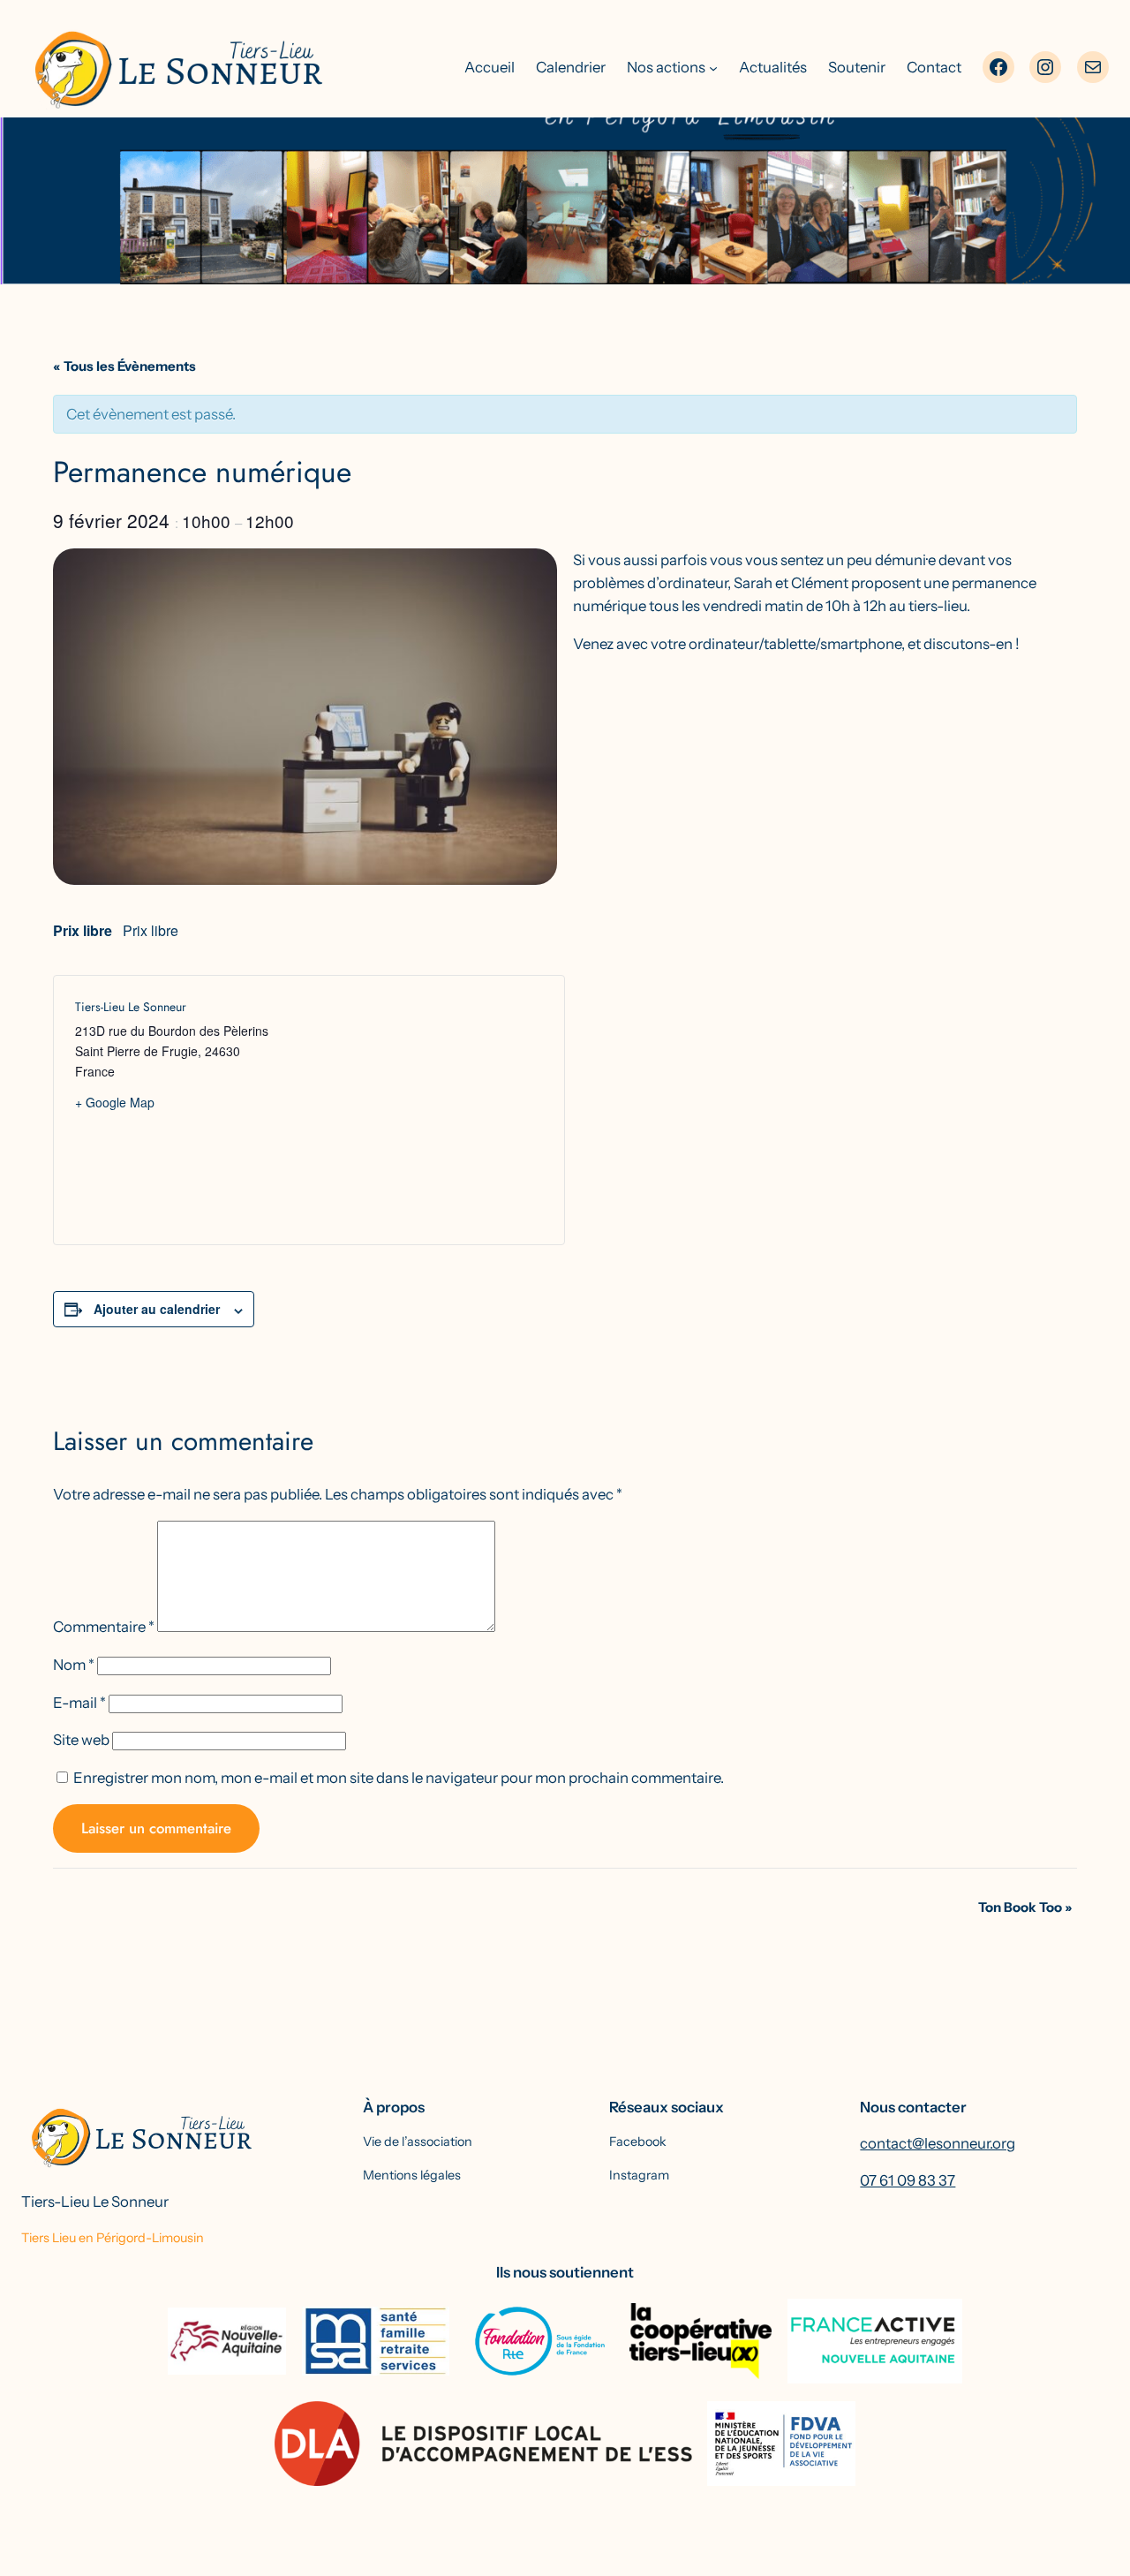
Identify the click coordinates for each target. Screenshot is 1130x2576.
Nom (74, 1665)
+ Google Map (115, 1102)
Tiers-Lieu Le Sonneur (95, 2202)
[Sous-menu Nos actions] (713, 67)
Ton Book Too (1025, 1907)
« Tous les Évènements (124, 366)
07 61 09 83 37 (908, 2180)
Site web (81, 1740)
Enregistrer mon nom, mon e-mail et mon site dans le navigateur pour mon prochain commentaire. (399, 1778)
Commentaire (104, 1627)
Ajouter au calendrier (157, 1309)
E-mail (79, 1703)
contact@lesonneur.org (938, 2143)
